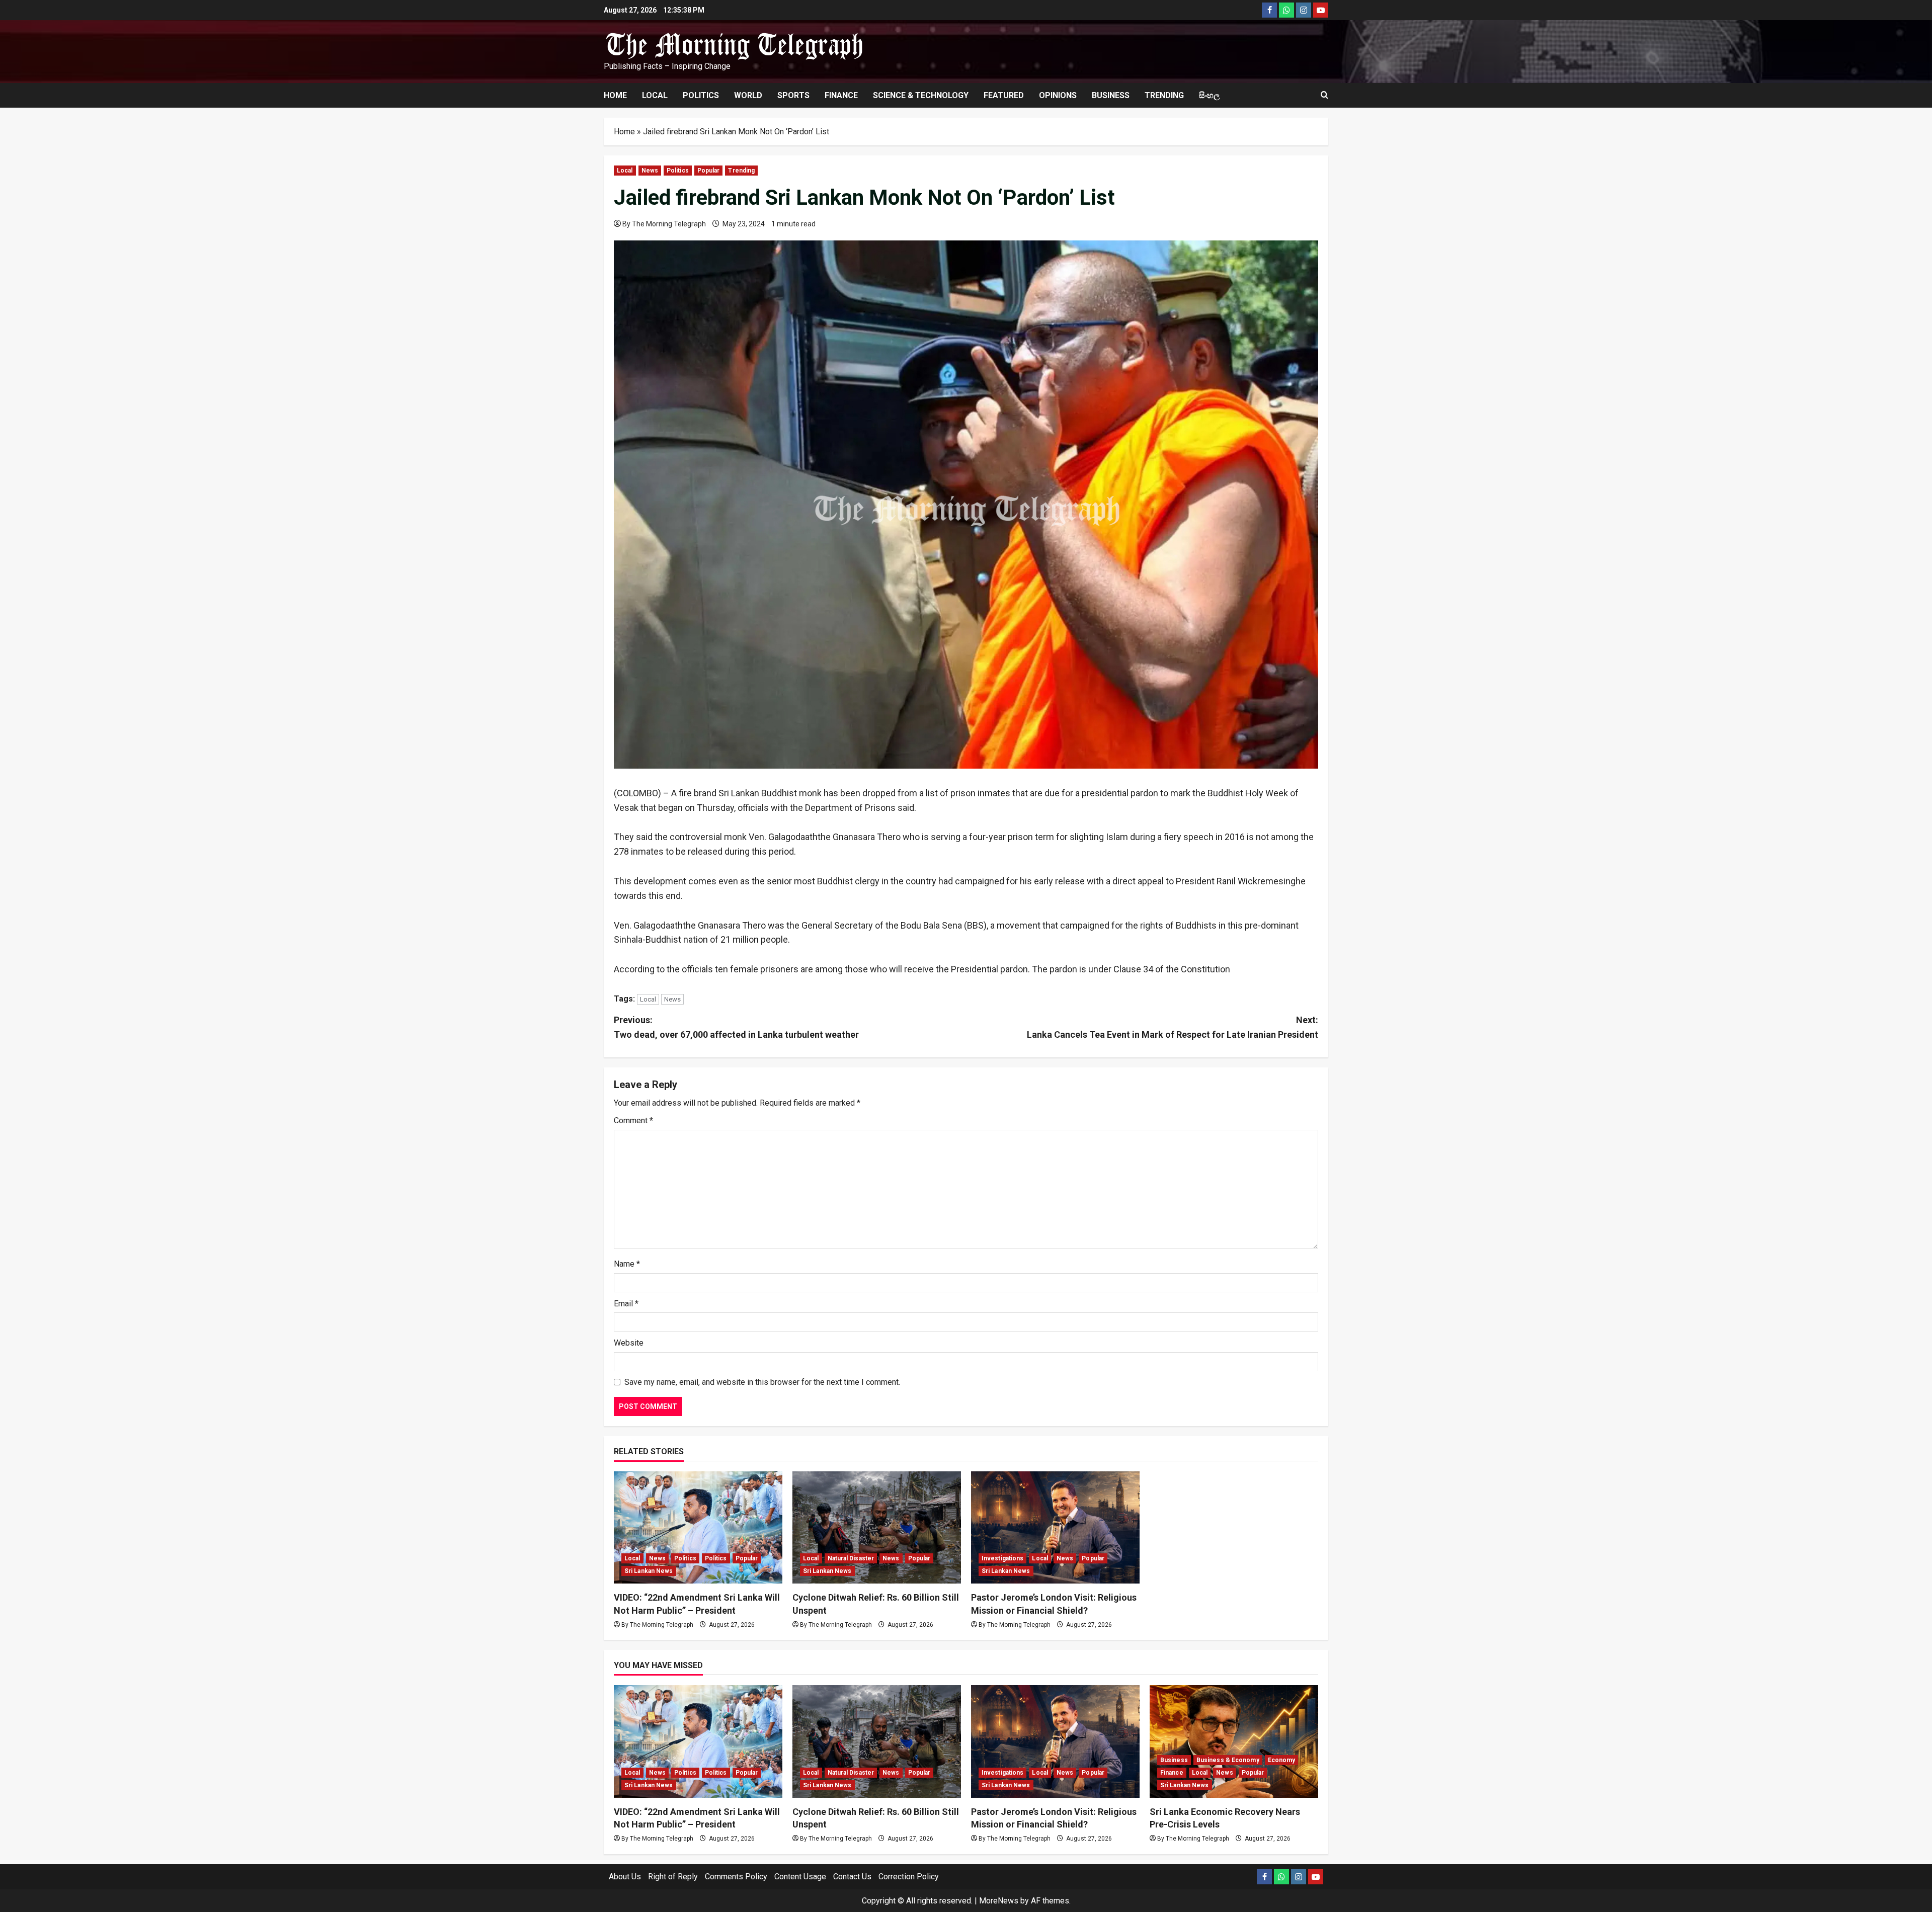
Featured (1004, 95)
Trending (1164, 95)
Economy (1282, 1760)
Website (629, 1343)
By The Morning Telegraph (664, 224)
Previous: (736, 1027)
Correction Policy (909, 1877)
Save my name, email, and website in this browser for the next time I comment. (762, 1382)
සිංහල (1209, 95)
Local (655, 95)
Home (615, 95)
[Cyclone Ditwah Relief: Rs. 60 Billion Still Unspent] (877, 1527)
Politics (701, 95)
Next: (1173, 1027)
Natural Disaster (851, 1558)
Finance (841, 95)
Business (1111, 95)
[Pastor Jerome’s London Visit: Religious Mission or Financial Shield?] (1055, 1527)
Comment (633, 1120)
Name (627, 1264)
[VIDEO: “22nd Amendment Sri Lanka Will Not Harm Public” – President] (698, 1527)
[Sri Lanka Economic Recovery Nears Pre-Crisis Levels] (1234, 1741)
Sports (793, 95)
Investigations (1002, 1558)
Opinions (1058, 95)
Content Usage (800, 1877)
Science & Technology (921, 95)
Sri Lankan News (649, 1571)
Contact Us (852, 1877)
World (748, 95)
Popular (709, 171)
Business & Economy (1228, 1760)
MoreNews (999, 1901)
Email (626, 1304)
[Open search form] (1324, 95)
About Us (625, 1877)
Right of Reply (673, 1877)
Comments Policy (736, 1877)
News (650, 171)
